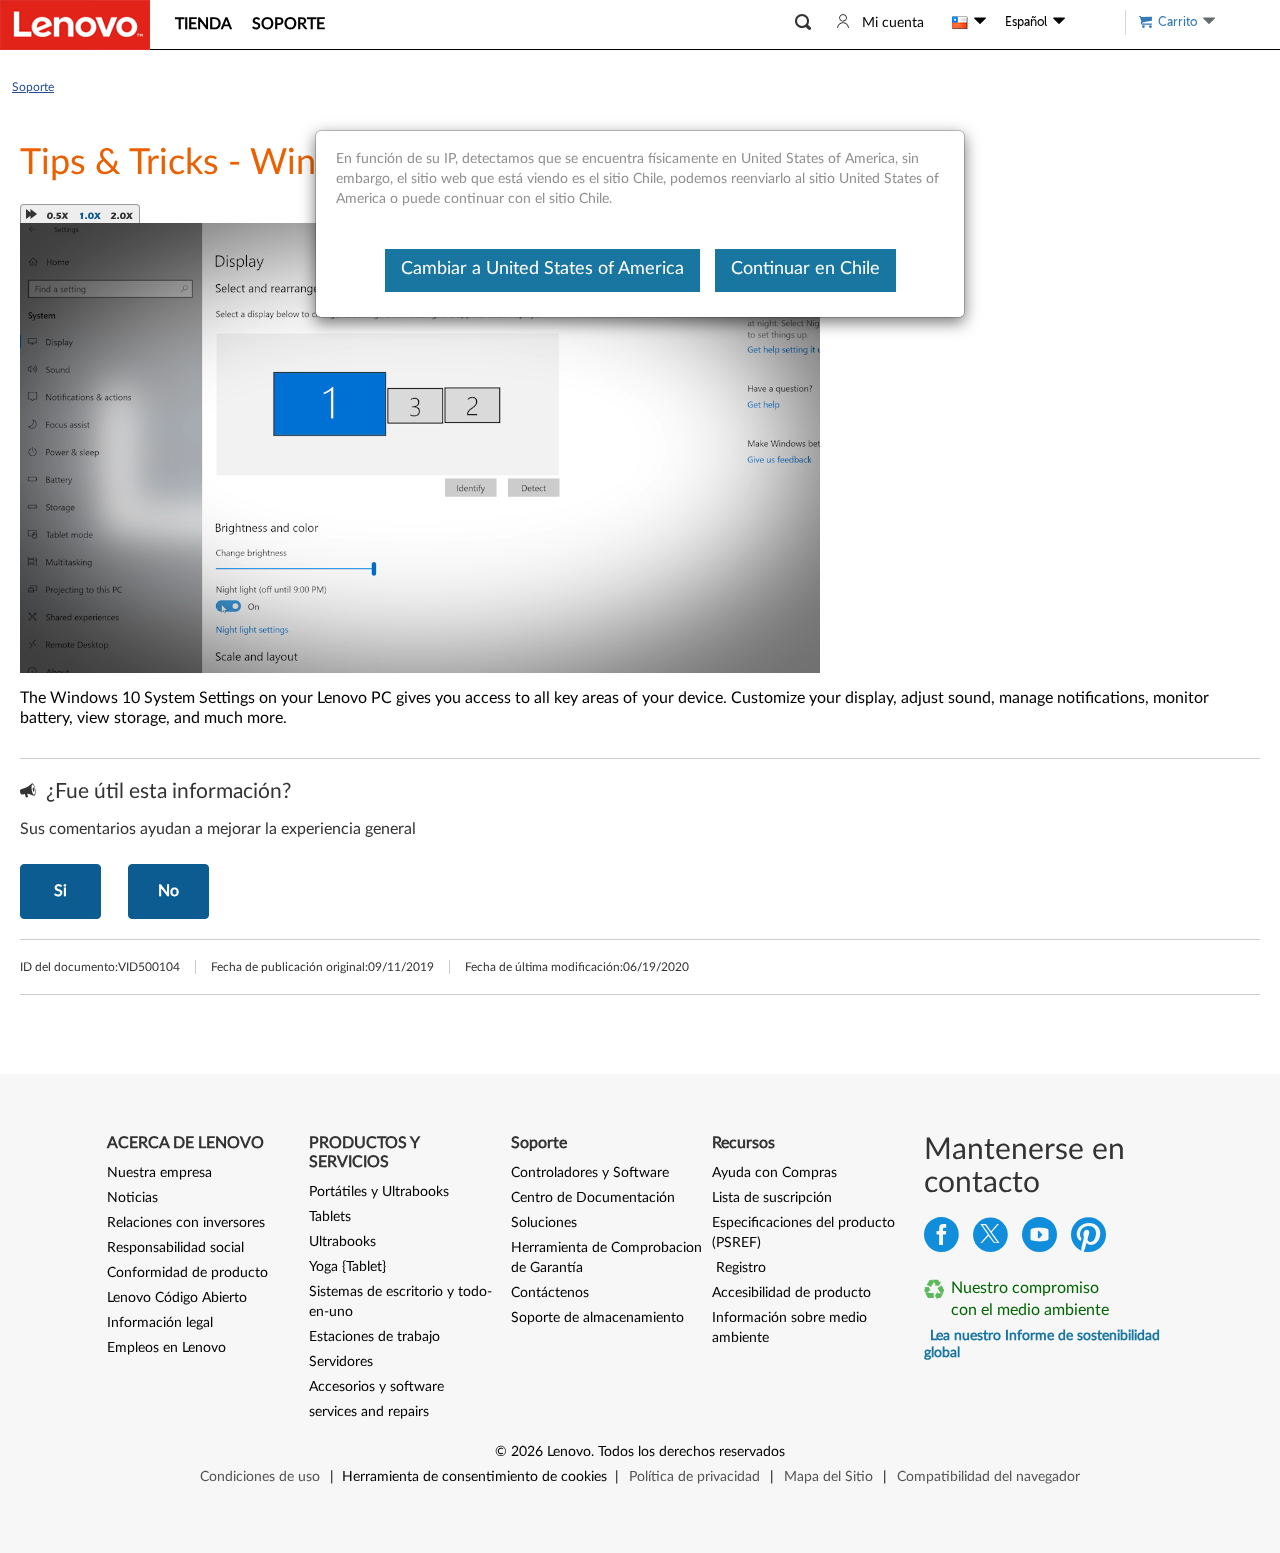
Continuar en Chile (805, 269)
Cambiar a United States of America (542, 269)
